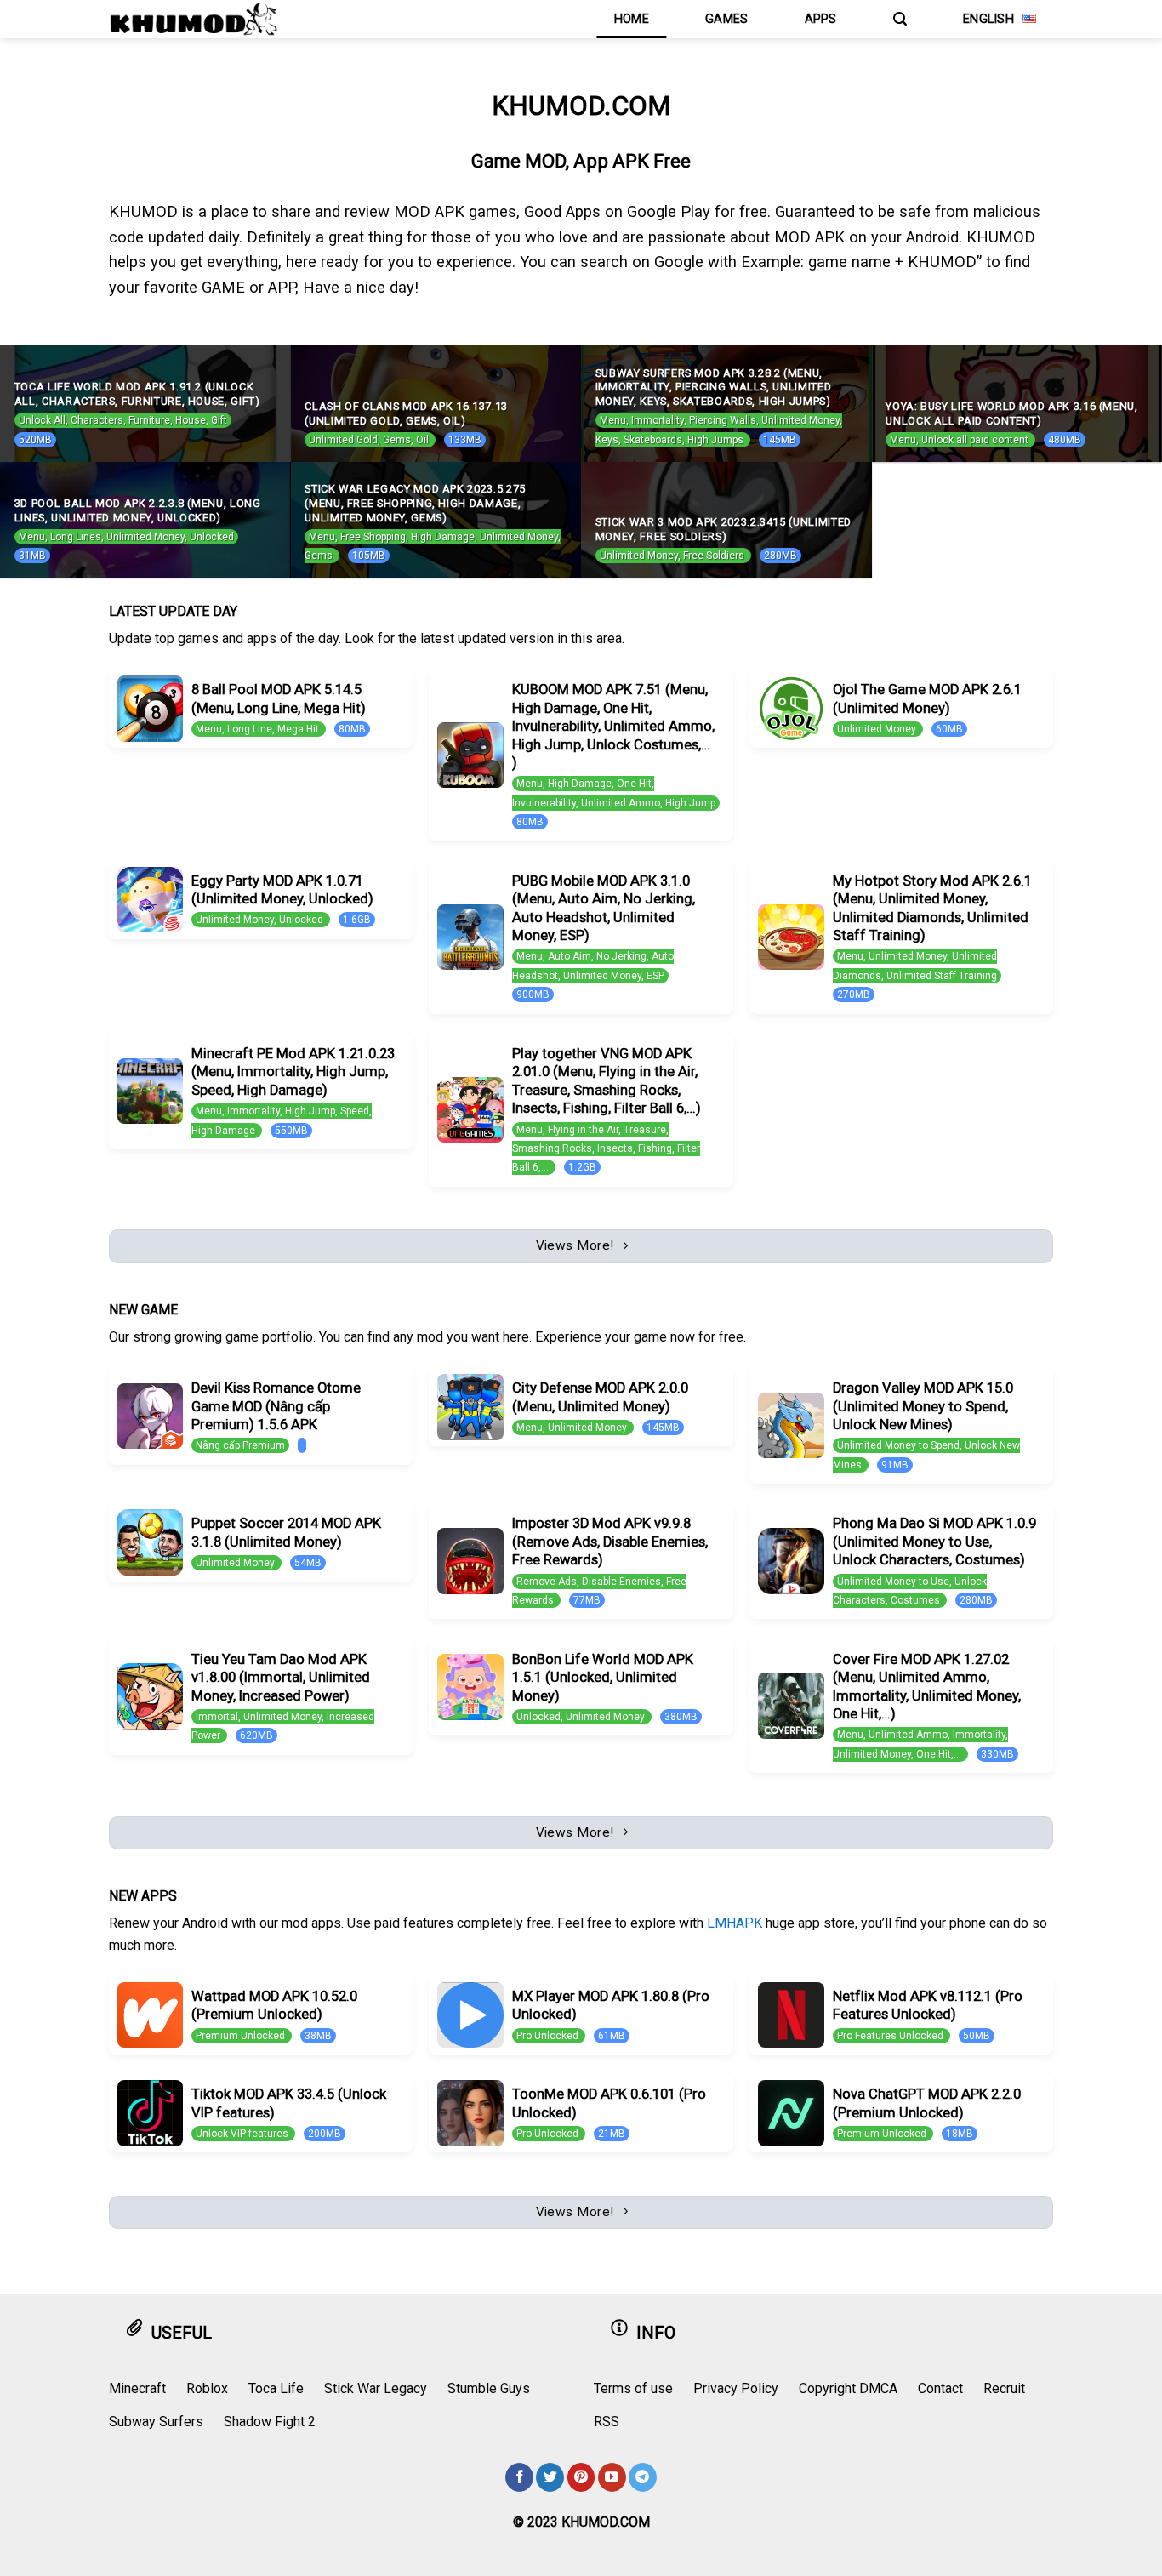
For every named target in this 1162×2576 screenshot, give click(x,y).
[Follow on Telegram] (643, 2477)
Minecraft (137, 2388)
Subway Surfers (156, 2422)
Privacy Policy (736, 2388)
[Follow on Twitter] (550, 2477)
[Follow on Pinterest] (581, 2477)
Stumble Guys (489, 2388)
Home (632, 19)
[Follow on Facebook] (519, 2477)
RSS (607, 2422)
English (988, 19)
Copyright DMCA (848, 2388)
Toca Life (276, 2388)
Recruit (1004, 2388)
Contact (940, 2388)
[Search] (900, 19)
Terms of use (633, 2388)
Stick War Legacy (376, 2388)
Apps (821, 19)
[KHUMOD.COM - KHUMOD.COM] (194, 19)
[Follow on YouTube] (612, 2477)
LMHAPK (735, 1923)
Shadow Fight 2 (270, 2422)
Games (726, 19)
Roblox (207, 2388)
